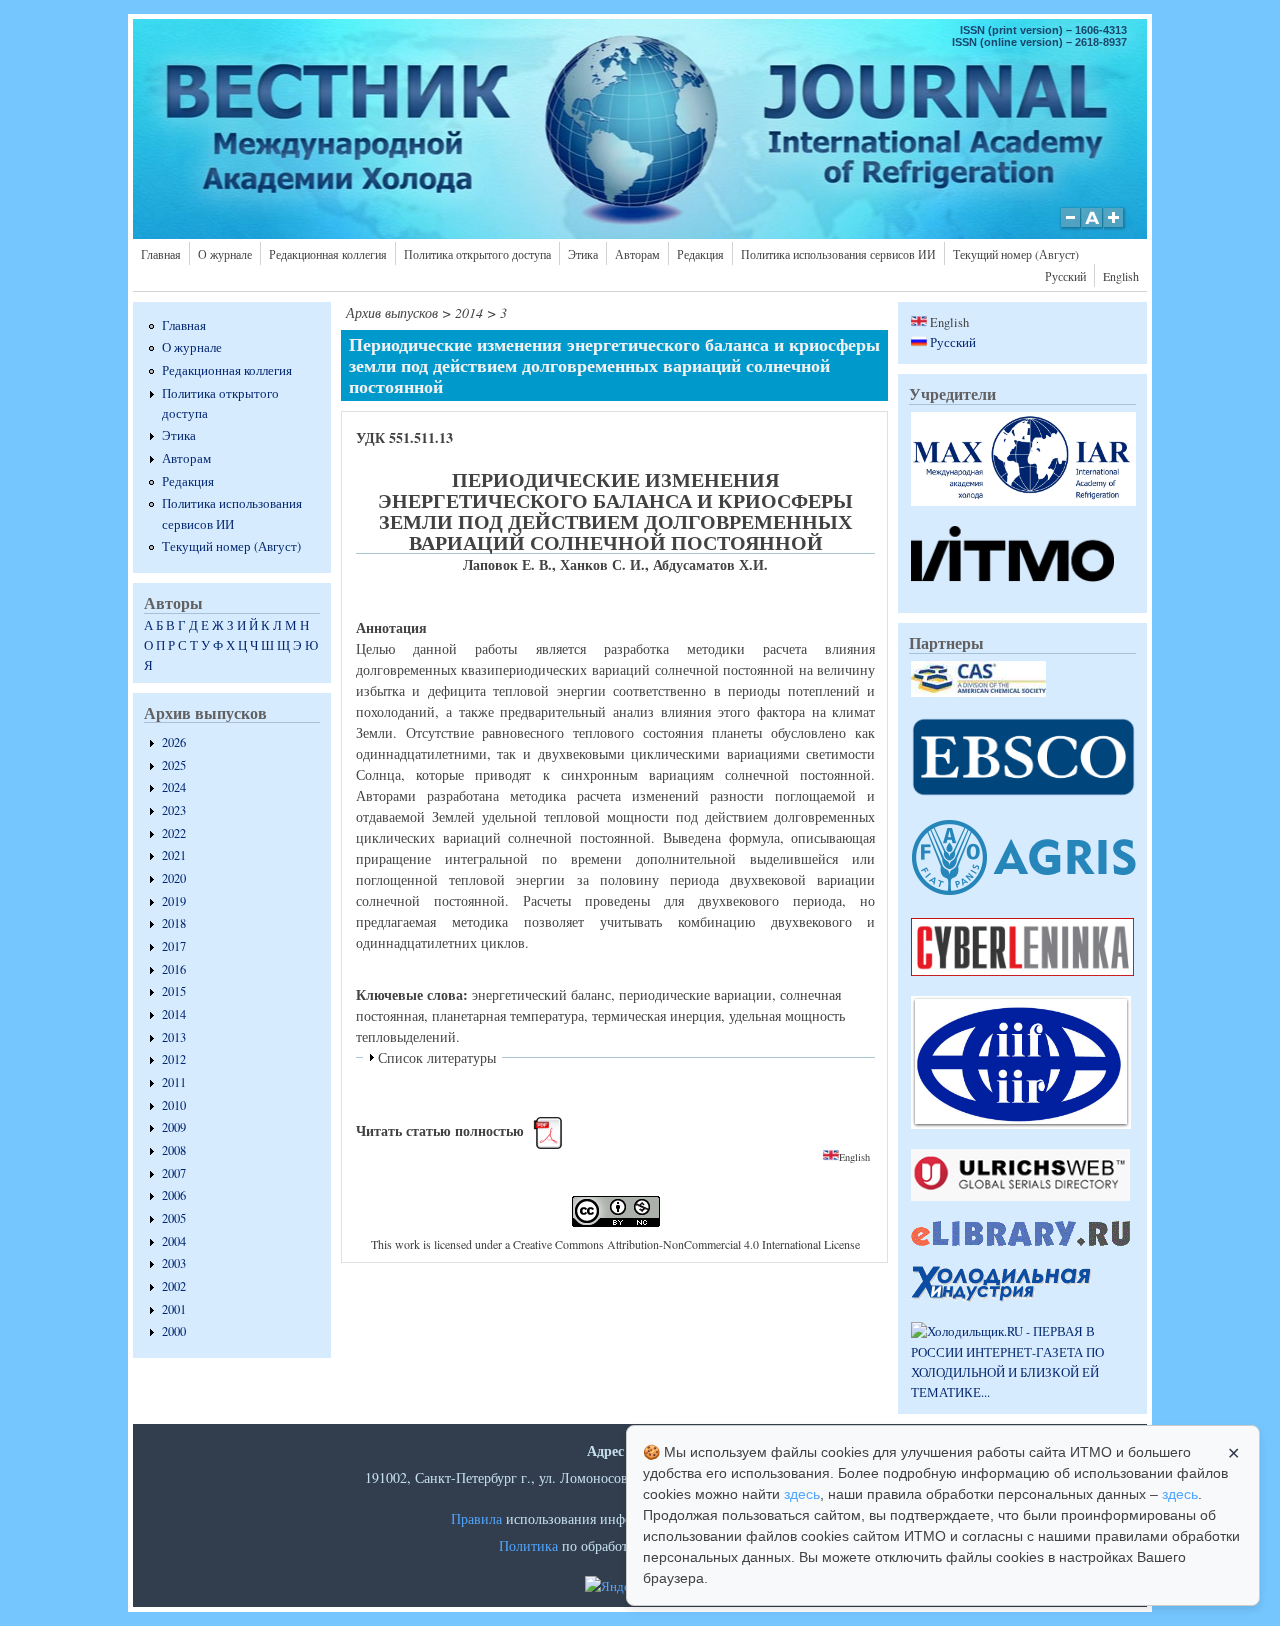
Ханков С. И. (602, 564)
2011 (174, 1082)
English (1121, 276)
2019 (174, 901)
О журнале (225, 254)
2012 (174, 1059)
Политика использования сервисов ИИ (838, 254)
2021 (174, 855)
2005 (174, 1218)
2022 (174, 833)
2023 (174, 810)
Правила (476, 1518)
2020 (174, 878)
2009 (174, 1127)
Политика (528, 1545)
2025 (174, 765)
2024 (174, 787)
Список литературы (437, 1057)
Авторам (637, 254)
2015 (174, 991)
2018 (174, 923)
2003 (174, 1263)
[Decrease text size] (1070, 228)
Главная (161, 254)
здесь (802, 1494)
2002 (174, 1286)
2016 (174, 969)
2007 (174, 1173)
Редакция (700, 254)
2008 (174, 1150)
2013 (174, 1037)
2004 (174, 1241)
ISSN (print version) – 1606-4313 (1043, 30)
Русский (1065, 276)
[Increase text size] (1115, 228)
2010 (174, 1105)
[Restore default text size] (1092, 228)
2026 (174, 742)
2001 (174, 1309)
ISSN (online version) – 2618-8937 (1039, 42)
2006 (174, 1195)
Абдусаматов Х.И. (710, 564)
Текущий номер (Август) (1016, 254)
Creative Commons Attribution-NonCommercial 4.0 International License (686, 1244)
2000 (174, 1331)
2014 (174, 1014)
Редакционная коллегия (328, 254)
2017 (174, 946)
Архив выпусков (392, 312)
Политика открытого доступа (477, 254)
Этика (583, 254)
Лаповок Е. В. (507, 564)
